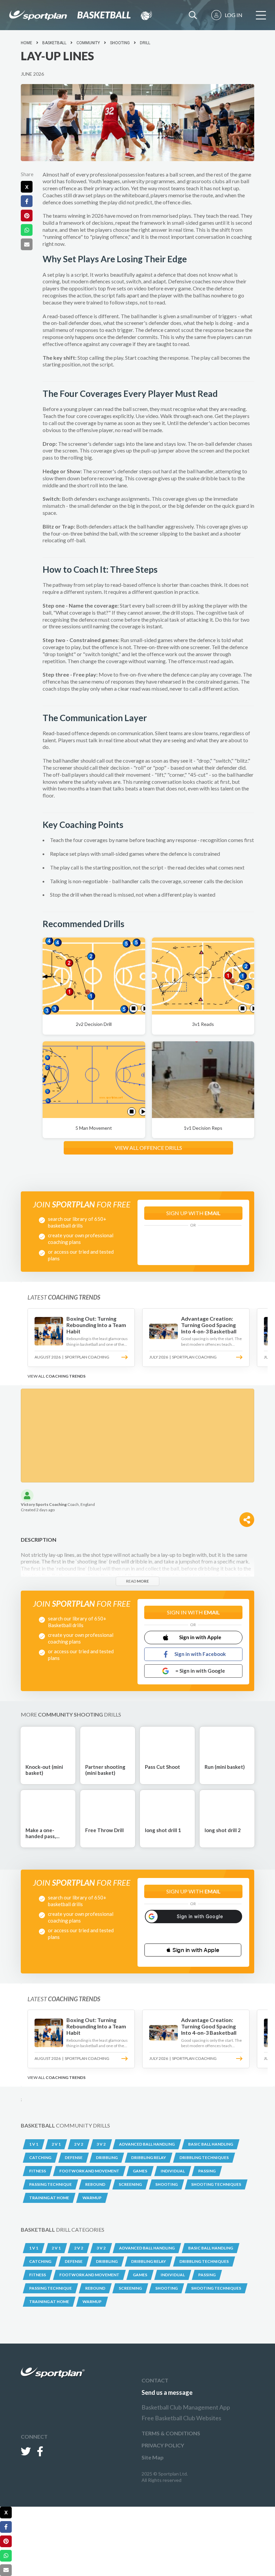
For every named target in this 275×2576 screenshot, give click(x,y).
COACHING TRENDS (66, 1376)
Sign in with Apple (200, 1637)
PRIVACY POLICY (163, 2445)
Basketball (54, 43)
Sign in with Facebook (200, 1654)
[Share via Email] (27, 244)
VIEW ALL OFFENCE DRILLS (148, 1148)
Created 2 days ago (38, 1510)
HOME (26, 43)
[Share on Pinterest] (27, 216)
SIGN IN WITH (194, 1612)
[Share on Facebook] (27, 201)
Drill (145, 43)
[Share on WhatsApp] (27, 230)
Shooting (120, 43)
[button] (193, 1950)
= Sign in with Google (200, 1671)
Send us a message (167, 2392)
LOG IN (234, 15)
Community (88, 43)
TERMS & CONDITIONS (171, 2433)
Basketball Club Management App (186, 2407)
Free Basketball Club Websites (181, 2418)
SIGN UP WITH (194, 1213)
